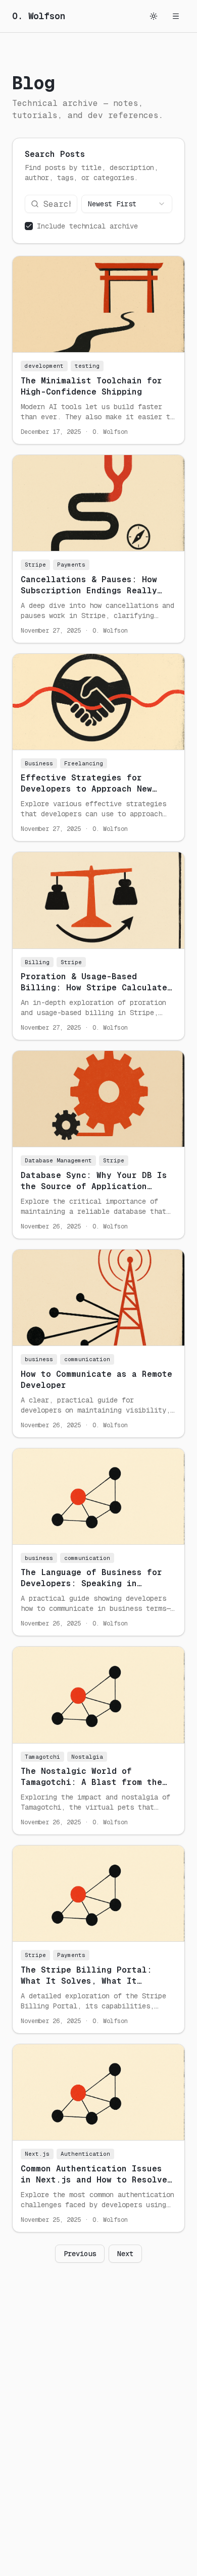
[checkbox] (29, 226)
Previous (80, 2254)
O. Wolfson (39, 16)
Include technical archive (87, 226)
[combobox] (127, 204)
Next (125, 2254)
